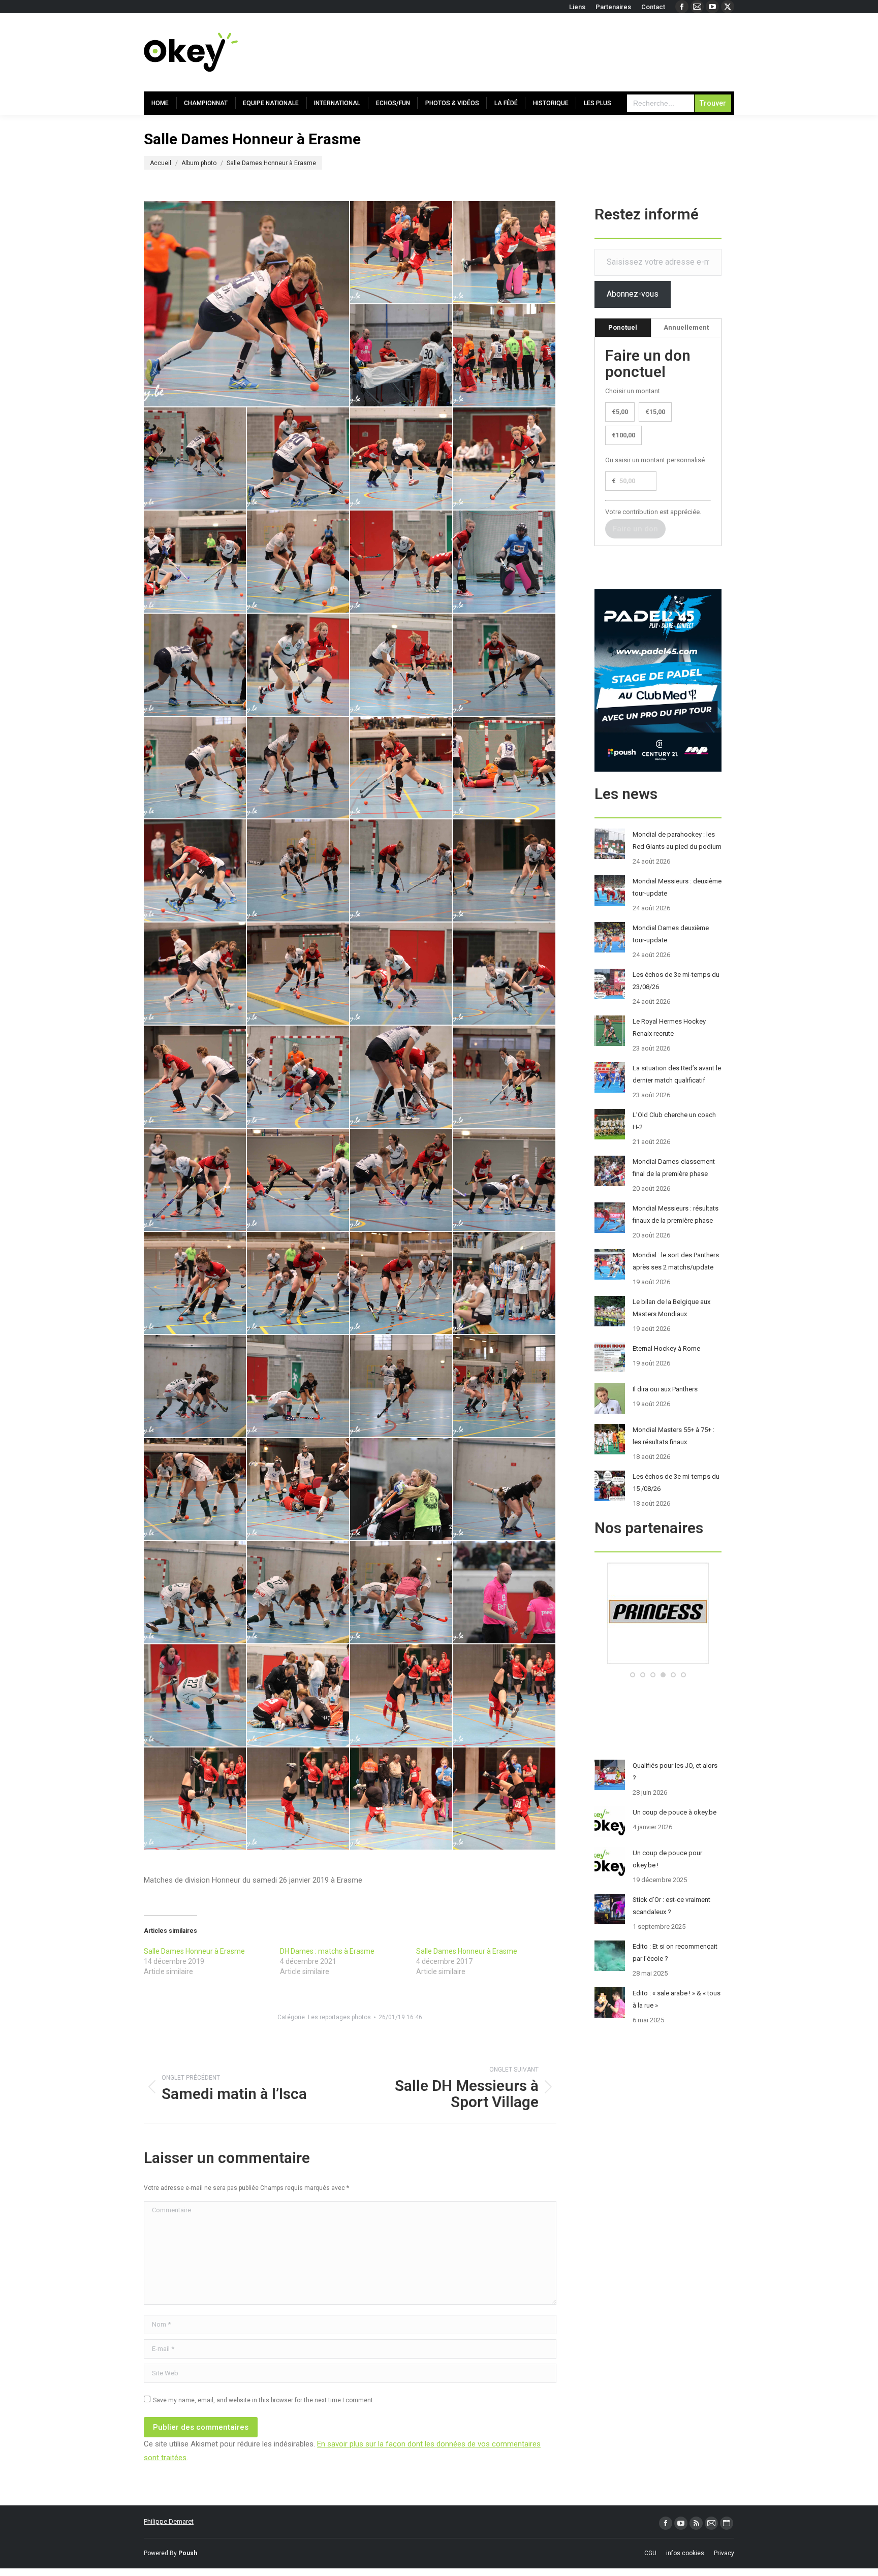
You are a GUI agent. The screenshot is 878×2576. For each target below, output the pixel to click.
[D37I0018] (195, 459)
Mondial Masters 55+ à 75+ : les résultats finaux (673, 1436)
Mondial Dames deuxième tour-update (671, 934)
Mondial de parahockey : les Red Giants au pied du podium (677, 840)
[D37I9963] (402, 1696)
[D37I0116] (505, 768)
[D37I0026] (505, 459)
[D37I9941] (505, 1593)
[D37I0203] (299, 1283)
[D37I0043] (247, 304)
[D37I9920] (402, 1593)
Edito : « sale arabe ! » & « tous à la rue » (677, 1999)
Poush (188, 2553)
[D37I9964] (505, 1696)
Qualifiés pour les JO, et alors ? (675, 1772)
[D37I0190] (402, 1180)
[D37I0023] (402, 459)
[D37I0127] (299, 871)
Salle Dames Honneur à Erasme (194, 1951)
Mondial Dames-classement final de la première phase (674, 1168)
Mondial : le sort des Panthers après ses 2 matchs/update (676, 1261)
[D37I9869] (195, 1490)
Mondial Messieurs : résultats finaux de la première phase (676, 1214)
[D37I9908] (505, 1490)
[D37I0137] (195, 974)
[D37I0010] (505, 253)
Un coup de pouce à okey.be (675, 1812)
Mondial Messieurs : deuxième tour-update (677, 887)
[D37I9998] (505, 1799)
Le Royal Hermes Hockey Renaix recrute (669, 1027)
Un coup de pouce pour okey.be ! (667, 1859)
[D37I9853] (299, 1387)
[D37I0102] (299, 768)
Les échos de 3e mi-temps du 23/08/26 (676, 981)
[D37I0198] (195, 1283)
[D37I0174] (505, 1077)
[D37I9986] (402, 1799)
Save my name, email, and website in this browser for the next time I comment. (264, 2400)
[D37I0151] (195, 1077)
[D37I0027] (195, 562)
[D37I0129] (402, 871)
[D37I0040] (402, 562)
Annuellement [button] (686, 327)
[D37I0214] (402, 1283)
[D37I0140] (299, 974)
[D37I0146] (402, 974)
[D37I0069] (299, 665)
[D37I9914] (195, 1593)
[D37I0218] (505, 1283)
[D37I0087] (195, 768)
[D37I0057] (505, 562)
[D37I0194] (505, 1180)
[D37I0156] (299, 1077)
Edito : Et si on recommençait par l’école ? (675, 1952)
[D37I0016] (505, 356)
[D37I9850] (195, 1387)
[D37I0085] (505, 665)
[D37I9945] (195, 1696)
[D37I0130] (505, 871)
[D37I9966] (299, 1799)
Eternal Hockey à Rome (666, 1348)
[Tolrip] (658, 1662)
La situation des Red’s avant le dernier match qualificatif (677, 1074)
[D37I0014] (402, 356)
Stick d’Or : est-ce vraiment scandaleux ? (671, 1906)
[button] (633, 1675)
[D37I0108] (402, 768)
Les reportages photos (339, 2017)
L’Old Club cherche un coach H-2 (674, 1121)
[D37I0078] (402, 665)
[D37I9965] (195, 1799)
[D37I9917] (299, 1593)
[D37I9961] (299, 1696)
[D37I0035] (299, 562)
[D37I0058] (195, 665)
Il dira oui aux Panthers (665, 1389)
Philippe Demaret (169, 2521)
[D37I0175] (195, 1180)
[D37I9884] (299, 1490)
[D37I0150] (505, 974)
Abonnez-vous (633, 294)
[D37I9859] (505, 1387)
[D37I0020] (299, 459)
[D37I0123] (195, 871)
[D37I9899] (402, 1490)
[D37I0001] (402, 253)
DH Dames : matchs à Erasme (327, 1951)
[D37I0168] (402, 1077)
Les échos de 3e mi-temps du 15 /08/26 (676, 1483)
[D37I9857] (402, 1387)
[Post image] (610, 844)
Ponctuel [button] (623, 327)
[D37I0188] (299, 1180)
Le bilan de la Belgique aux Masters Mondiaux (671, 1308)
